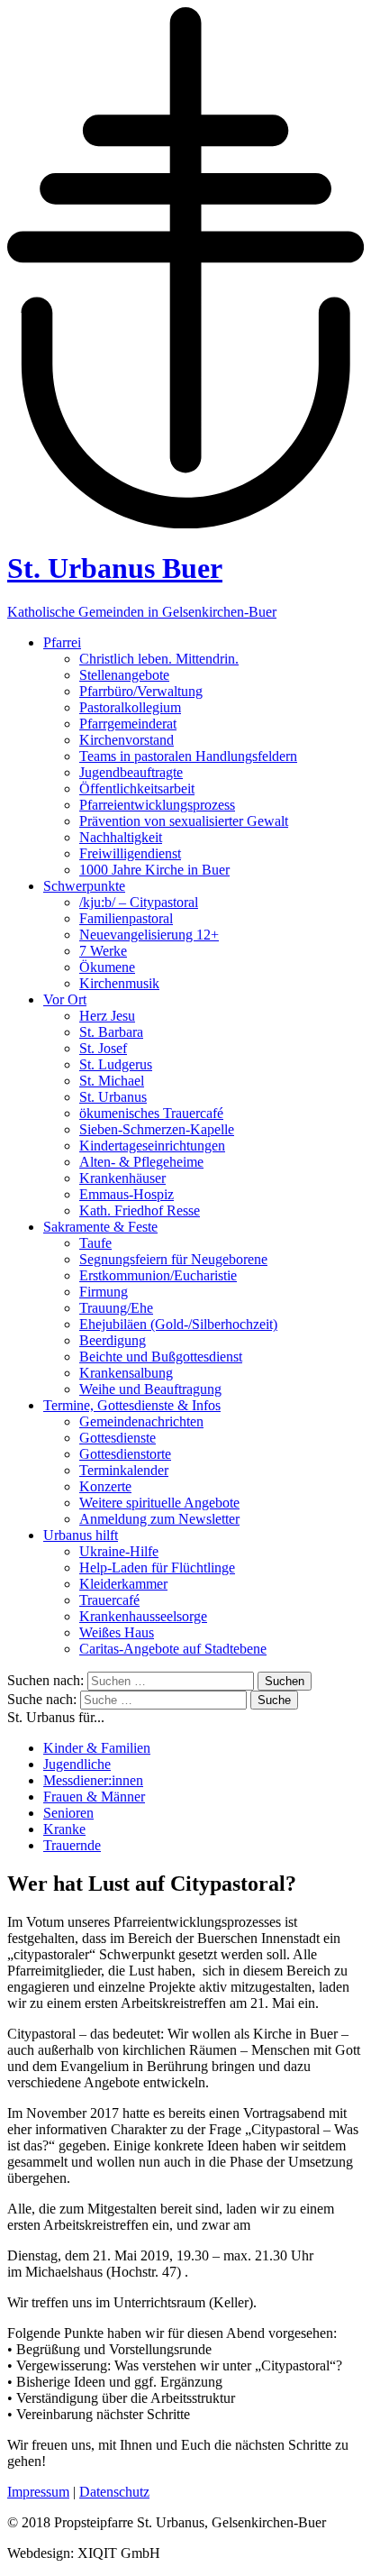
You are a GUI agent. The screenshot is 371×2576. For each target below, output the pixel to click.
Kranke (64, 1829)
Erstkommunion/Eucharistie (158, 1275)
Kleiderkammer (123, 1584)
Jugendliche (77, 1764)
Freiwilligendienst (130, 853)
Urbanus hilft (81, 1535)
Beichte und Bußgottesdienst (161, 1357)
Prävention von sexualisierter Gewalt (184, 821)
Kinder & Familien (97, 1748)
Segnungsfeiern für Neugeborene (173, 1259)
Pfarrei (62, 642)
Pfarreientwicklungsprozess (157, 805)
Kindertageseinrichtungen (152, 1146)
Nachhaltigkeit (121, 837)
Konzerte (105, 1486)
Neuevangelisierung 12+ (149, 935)
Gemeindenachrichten (141, 1421)
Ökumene (107, 967)
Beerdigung (113, 1340)
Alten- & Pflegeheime (141, 1162)
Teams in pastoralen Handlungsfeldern (188, 756)
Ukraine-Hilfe (119, 1551)
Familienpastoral (126, 918)
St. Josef (103, 1048)
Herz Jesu (107, 1016)
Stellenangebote (124, 675)
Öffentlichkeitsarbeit (137, 788)
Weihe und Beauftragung (150, 1389)
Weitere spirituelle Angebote (159, 1503)
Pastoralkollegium (130, 707)
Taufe (95, 1243)
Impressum (38, 2492)
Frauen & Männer (94, 1797)
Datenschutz (114, 2492)
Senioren (68, 1813)
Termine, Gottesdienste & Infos (132, 1405)
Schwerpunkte (84, 886)
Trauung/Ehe (116, 1308)
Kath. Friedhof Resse (140, 1210)
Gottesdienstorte (125, 1454)
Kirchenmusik (119, 983)
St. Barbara (111, 1032)
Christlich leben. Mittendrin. (159, 659)
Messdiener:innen (93, 1780)
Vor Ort (65, 999)
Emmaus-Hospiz (127, 1194)
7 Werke (103, 951)
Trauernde (72, 1845)
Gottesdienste (118, 1438)
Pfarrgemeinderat (128, 724)
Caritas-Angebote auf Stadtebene (173, 1649)
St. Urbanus (113, 1097)
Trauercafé (109, 1600)
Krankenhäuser (122, 1178)
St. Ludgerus (116, 1064)
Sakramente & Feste (100, 1227)
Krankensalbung (126, 1373)
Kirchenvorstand (127, 740)
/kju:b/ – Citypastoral (139, 902)
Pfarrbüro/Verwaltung (141, 691)
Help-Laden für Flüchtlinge (157, 1568)
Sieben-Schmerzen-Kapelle (157, 1129)
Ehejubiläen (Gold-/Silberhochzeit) (178, 1324)
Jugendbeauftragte (131, 772)
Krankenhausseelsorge (143, 1616)
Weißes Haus (117, 1632)
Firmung (104, 1292)
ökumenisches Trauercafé (151, 1113)
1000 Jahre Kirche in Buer (154, 870)
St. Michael (112, 1081)
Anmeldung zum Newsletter (159, 1519)
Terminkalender (124, 1470)
